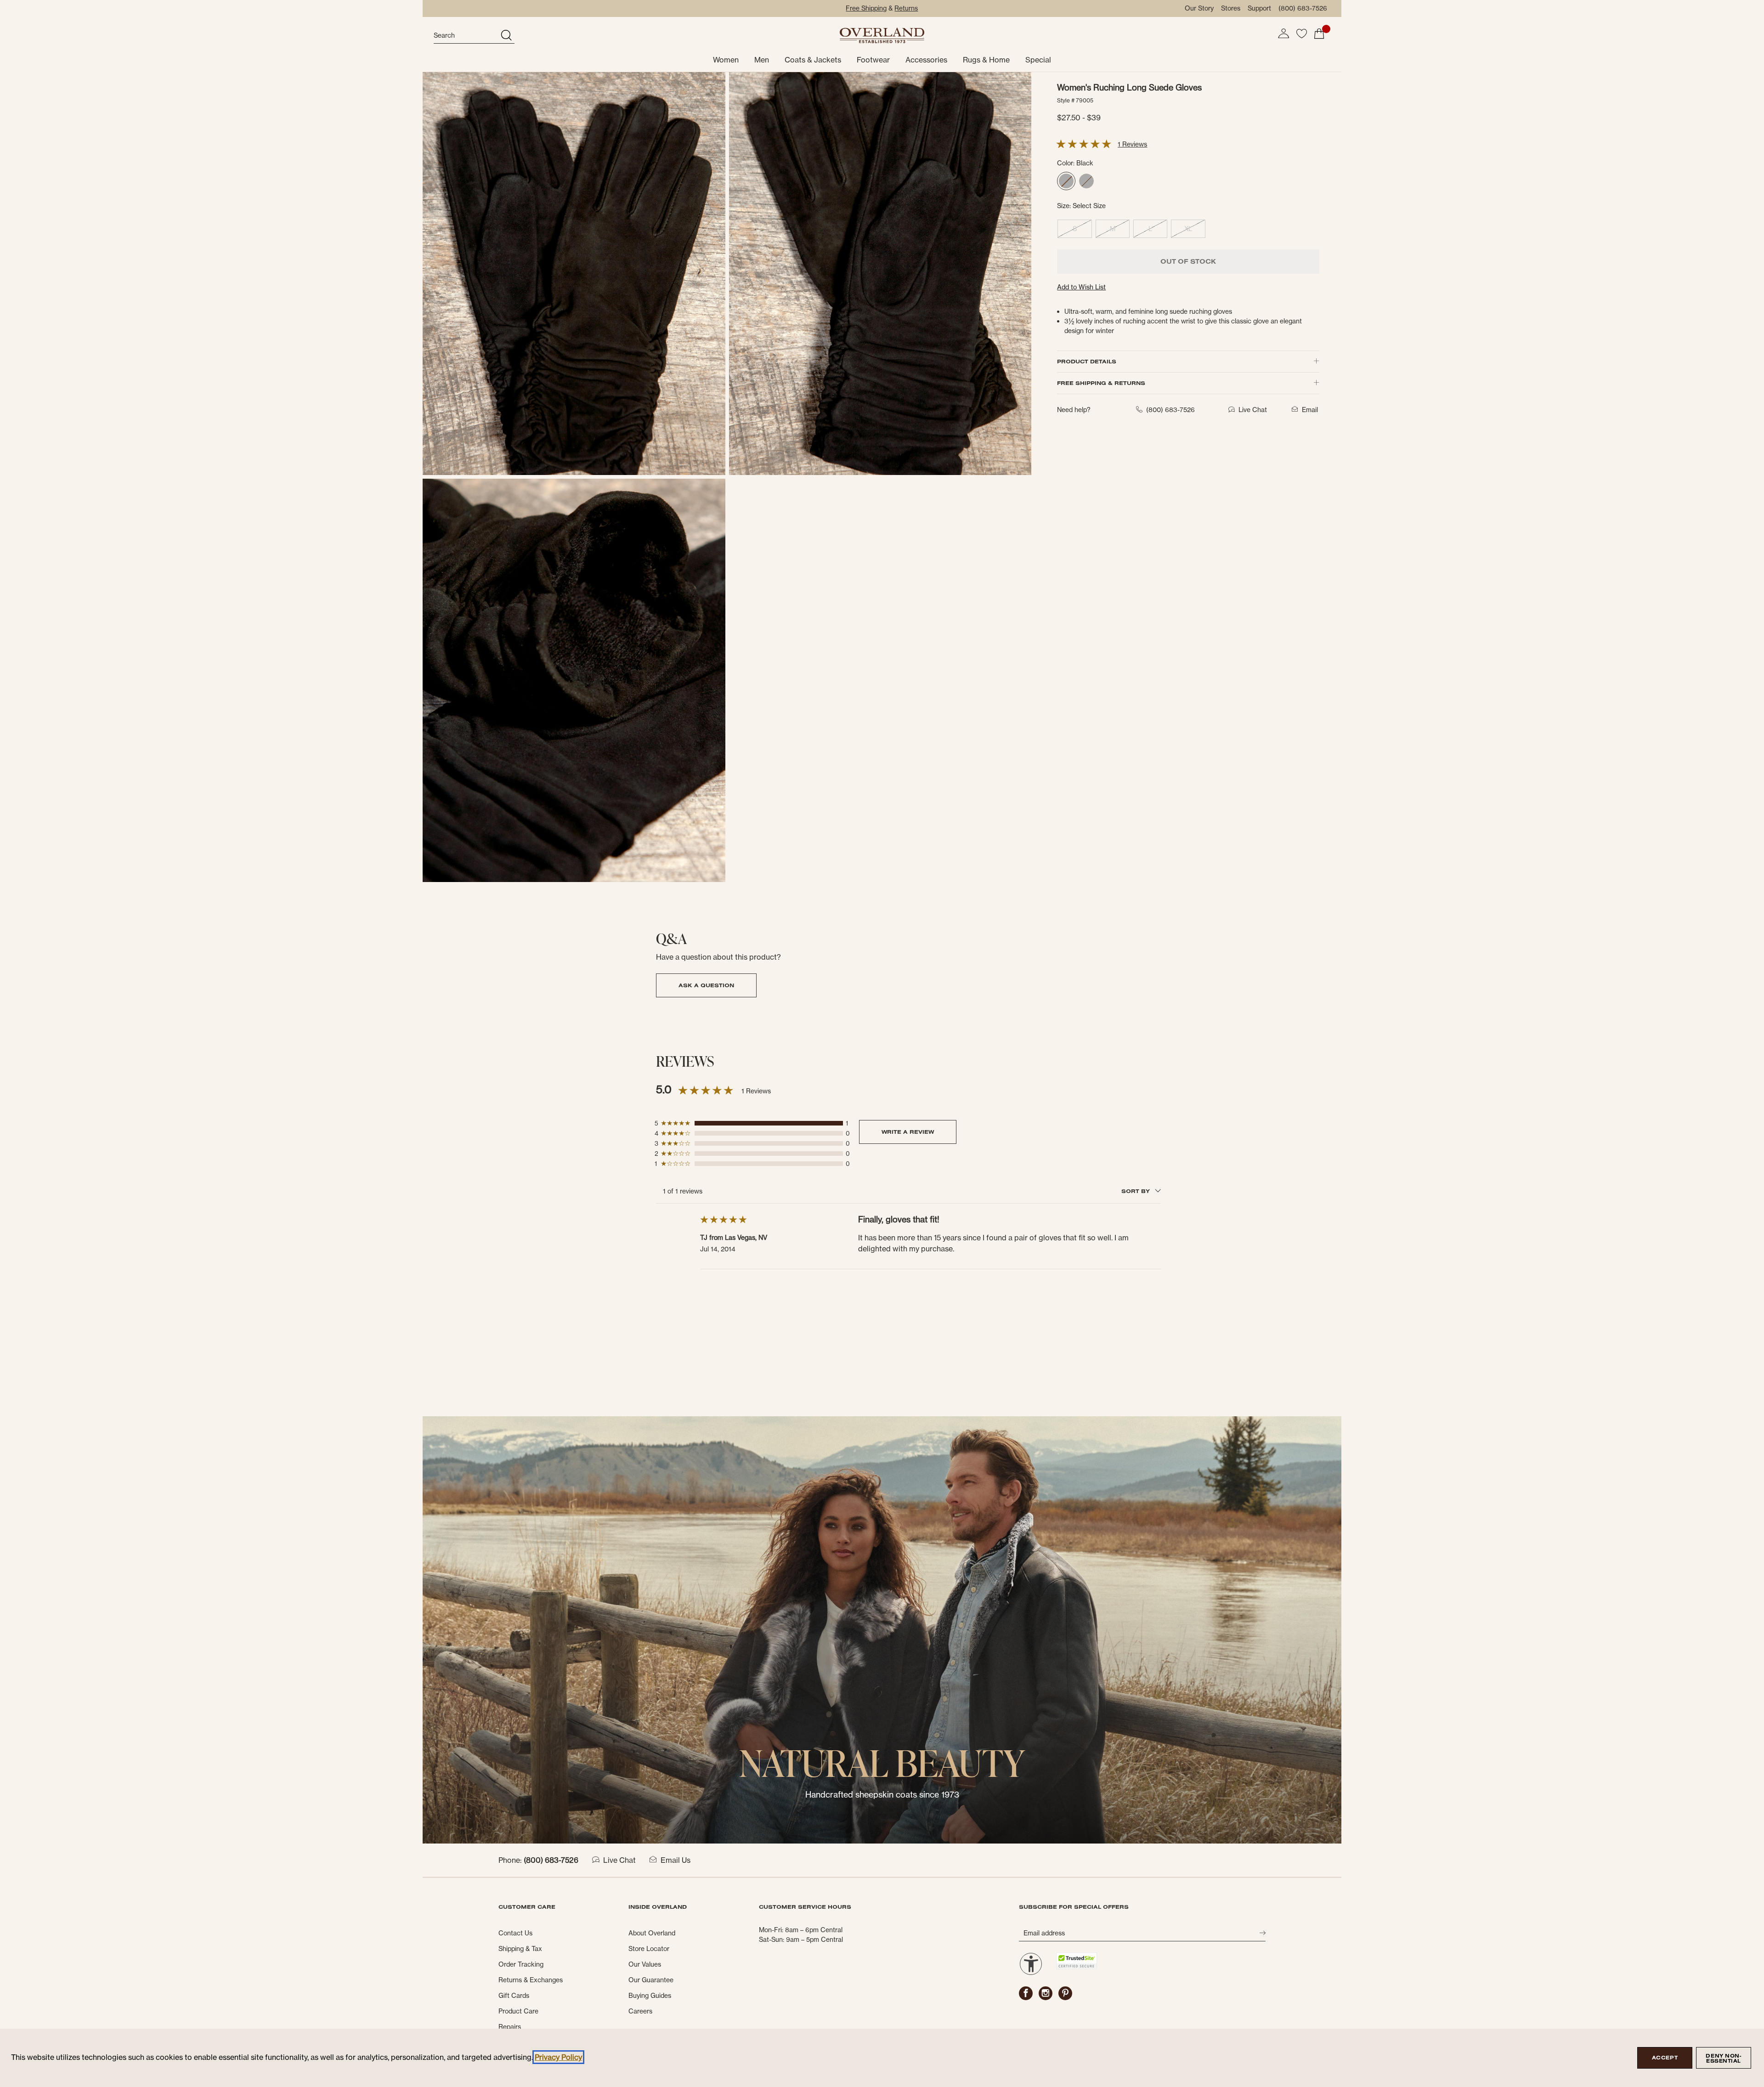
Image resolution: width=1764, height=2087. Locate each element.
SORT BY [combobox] (1136, 1191)
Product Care (518, 2011)
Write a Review (908, 1132)
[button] (1283, 34)
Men (762, 60)
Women (726, 60)
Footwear (873, 60)
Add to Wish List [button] (1081, 287)
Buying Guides (650, 1996)
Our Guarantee (651, 1980)
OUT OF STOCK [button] (1188, 261)
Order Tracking (521, 1964)
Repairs (510, 2027)
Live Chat (619, 1860)
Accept (1665, 2058)
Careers (640, 2011)
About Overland (652, 1933)
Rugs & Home (986, 60)
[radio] (1066, 181)
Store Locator (649, 1949)
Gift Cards (514, 1996)
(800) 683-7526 (1303, 8)
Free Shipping (866, 8)
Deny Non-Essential (1723, 2058)
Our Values (645, 1964)
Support (1259, 8)
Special (1038, 60)
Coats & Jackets (813, 60)
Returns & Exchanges (531, 1980)
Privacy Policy (558, 2057)
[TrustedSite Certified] (1076, 1961)
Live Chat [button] (1253, 410)
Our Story (1199, 8)
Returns (906, 8)
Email (1310, 410)
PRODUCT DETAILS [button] (1087, 361)
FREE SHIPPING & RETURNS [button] (1101, 383)
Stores (1231, 8)
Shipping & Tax (520, 1949)
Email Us (676, 1860)
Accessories (926, 60)
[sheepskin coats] (882, 1629)
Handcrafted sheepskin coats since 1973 (882, 1795)
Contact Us (515, 1933)
